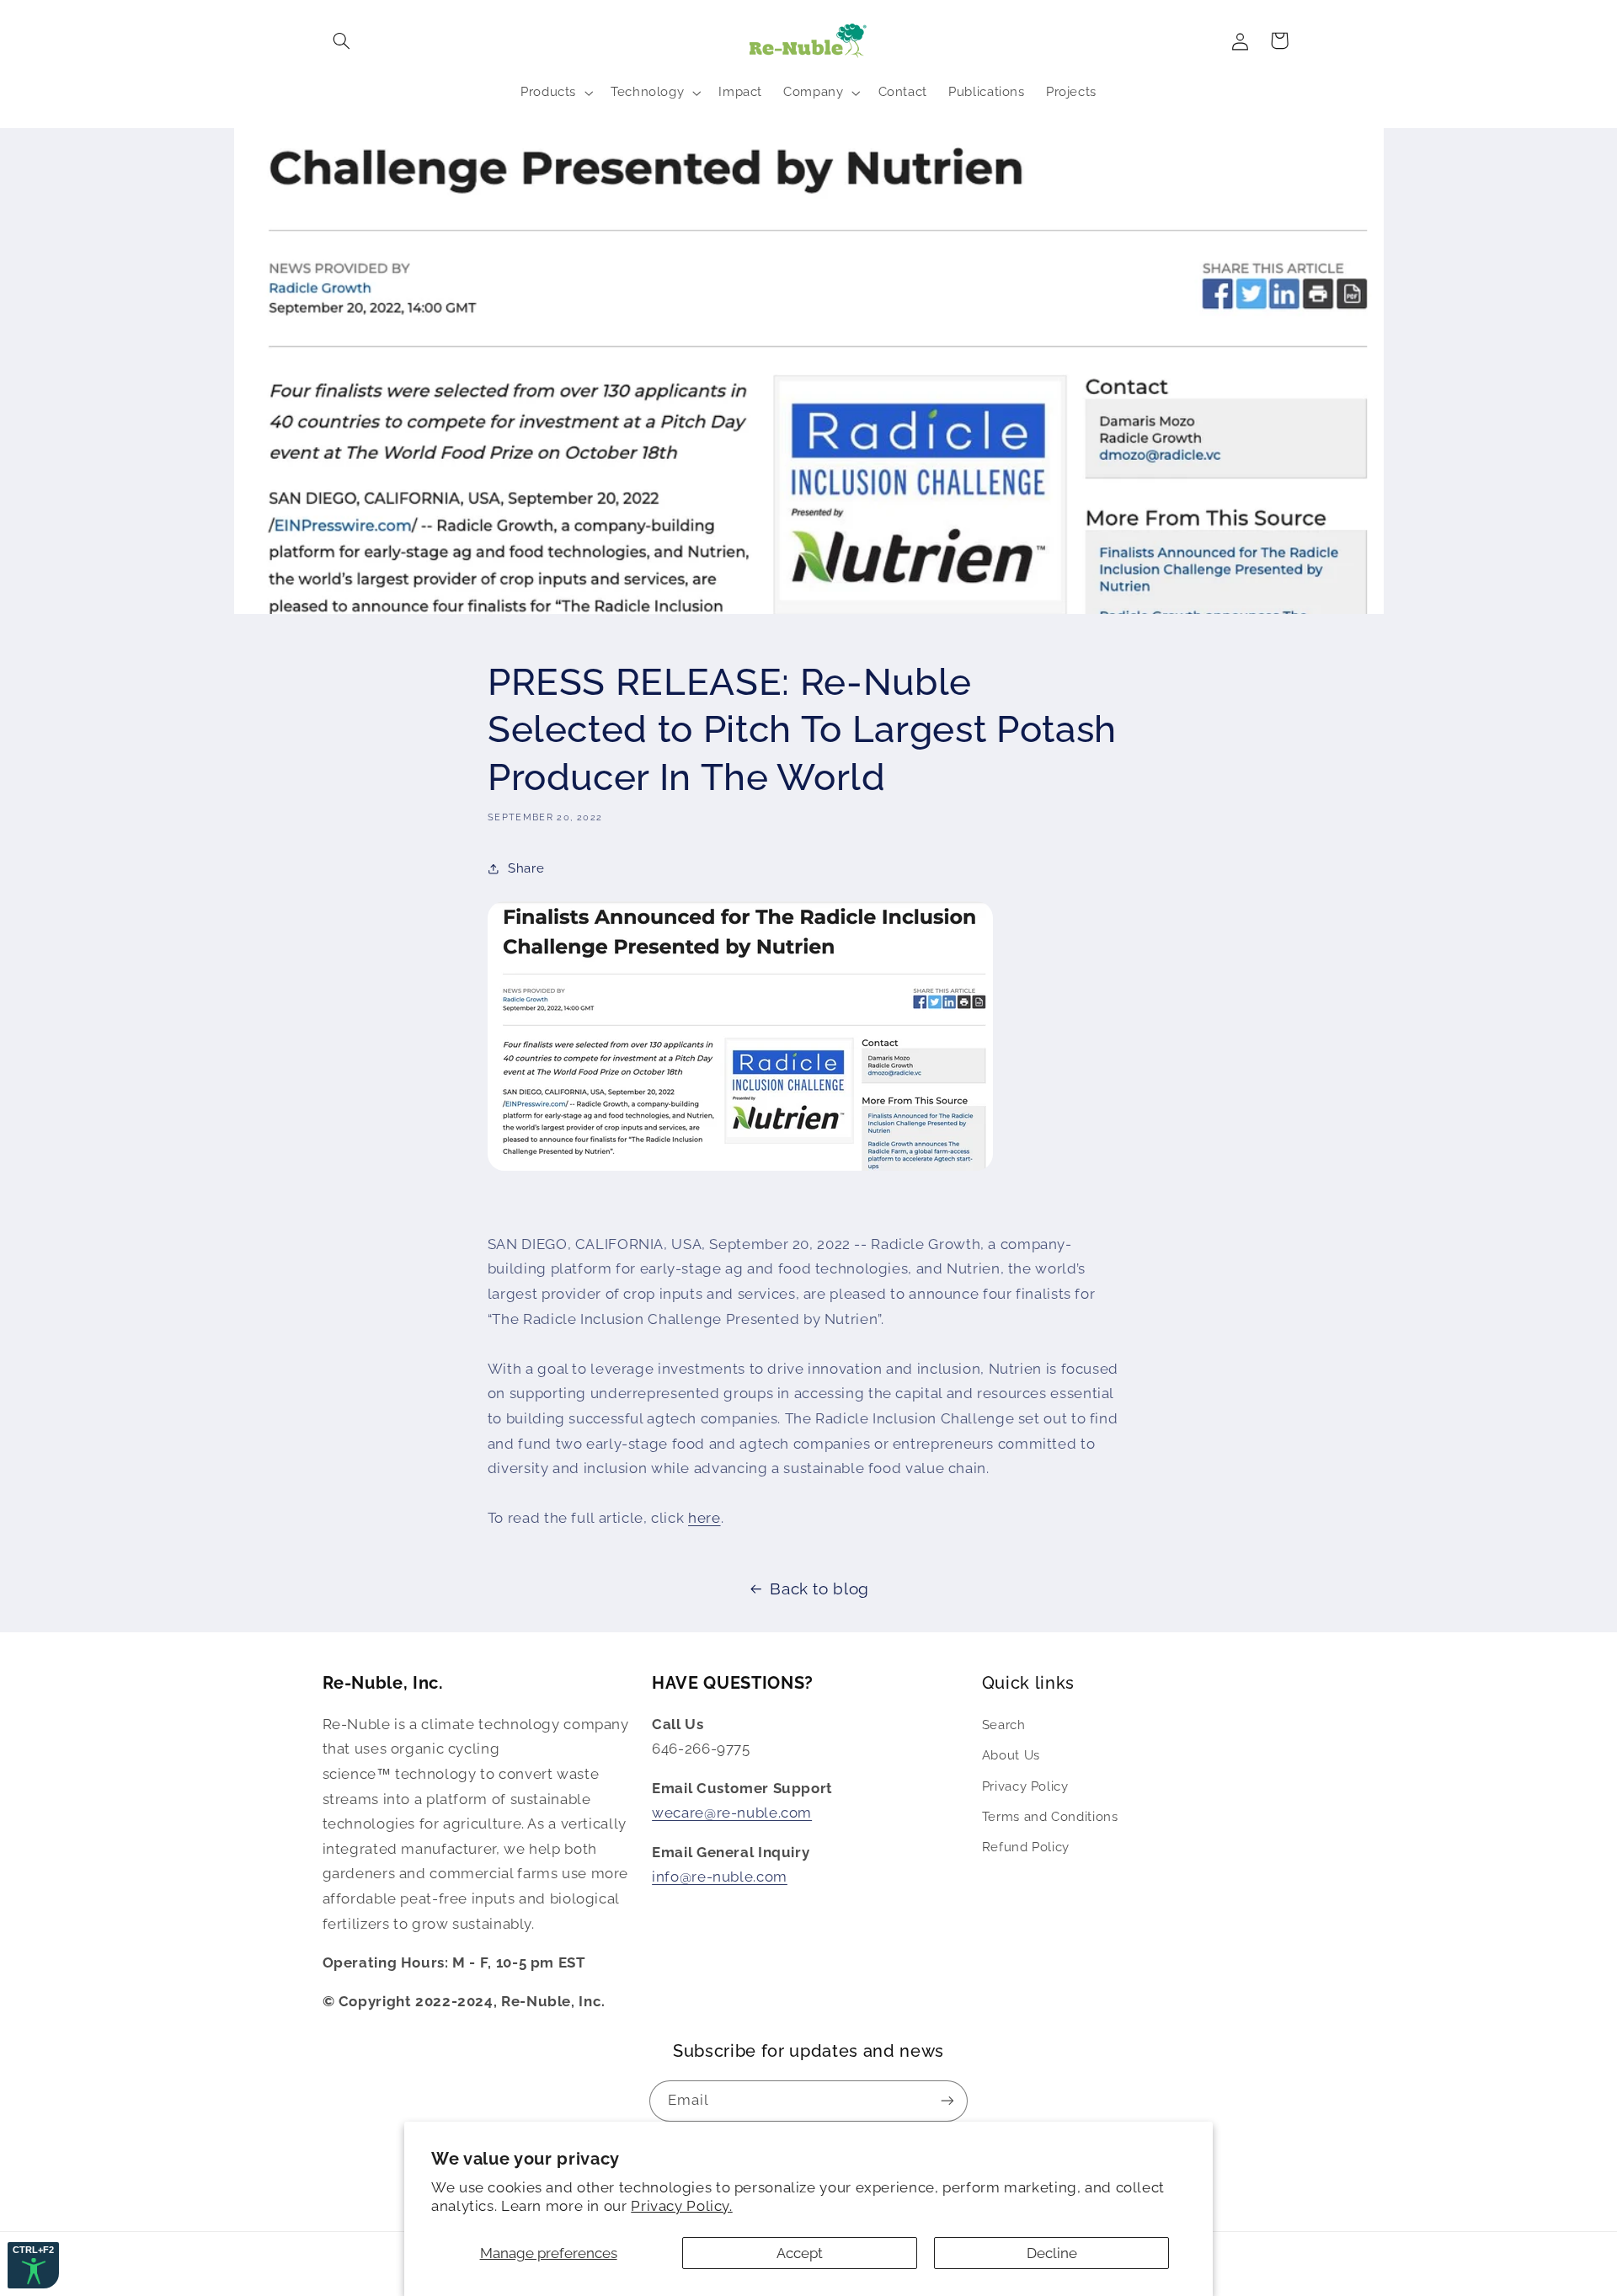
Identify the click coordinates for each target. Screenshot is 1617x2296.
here (704, 1518)
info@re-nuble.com (720, 1877)
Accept (800, 2253)
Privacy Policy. (681, 2206)
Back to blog (819, 1589)
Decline (1052, 2253)
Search (1004, 1724)
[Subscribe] (947, 2100)
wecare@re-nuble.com (732, 1813)
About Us (1011, 1755)
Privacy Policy (1025, 1785)
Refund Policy (1026, 1847)
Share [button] (526, 868)
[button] (342, 40)
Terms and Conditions (1050, 1815)
